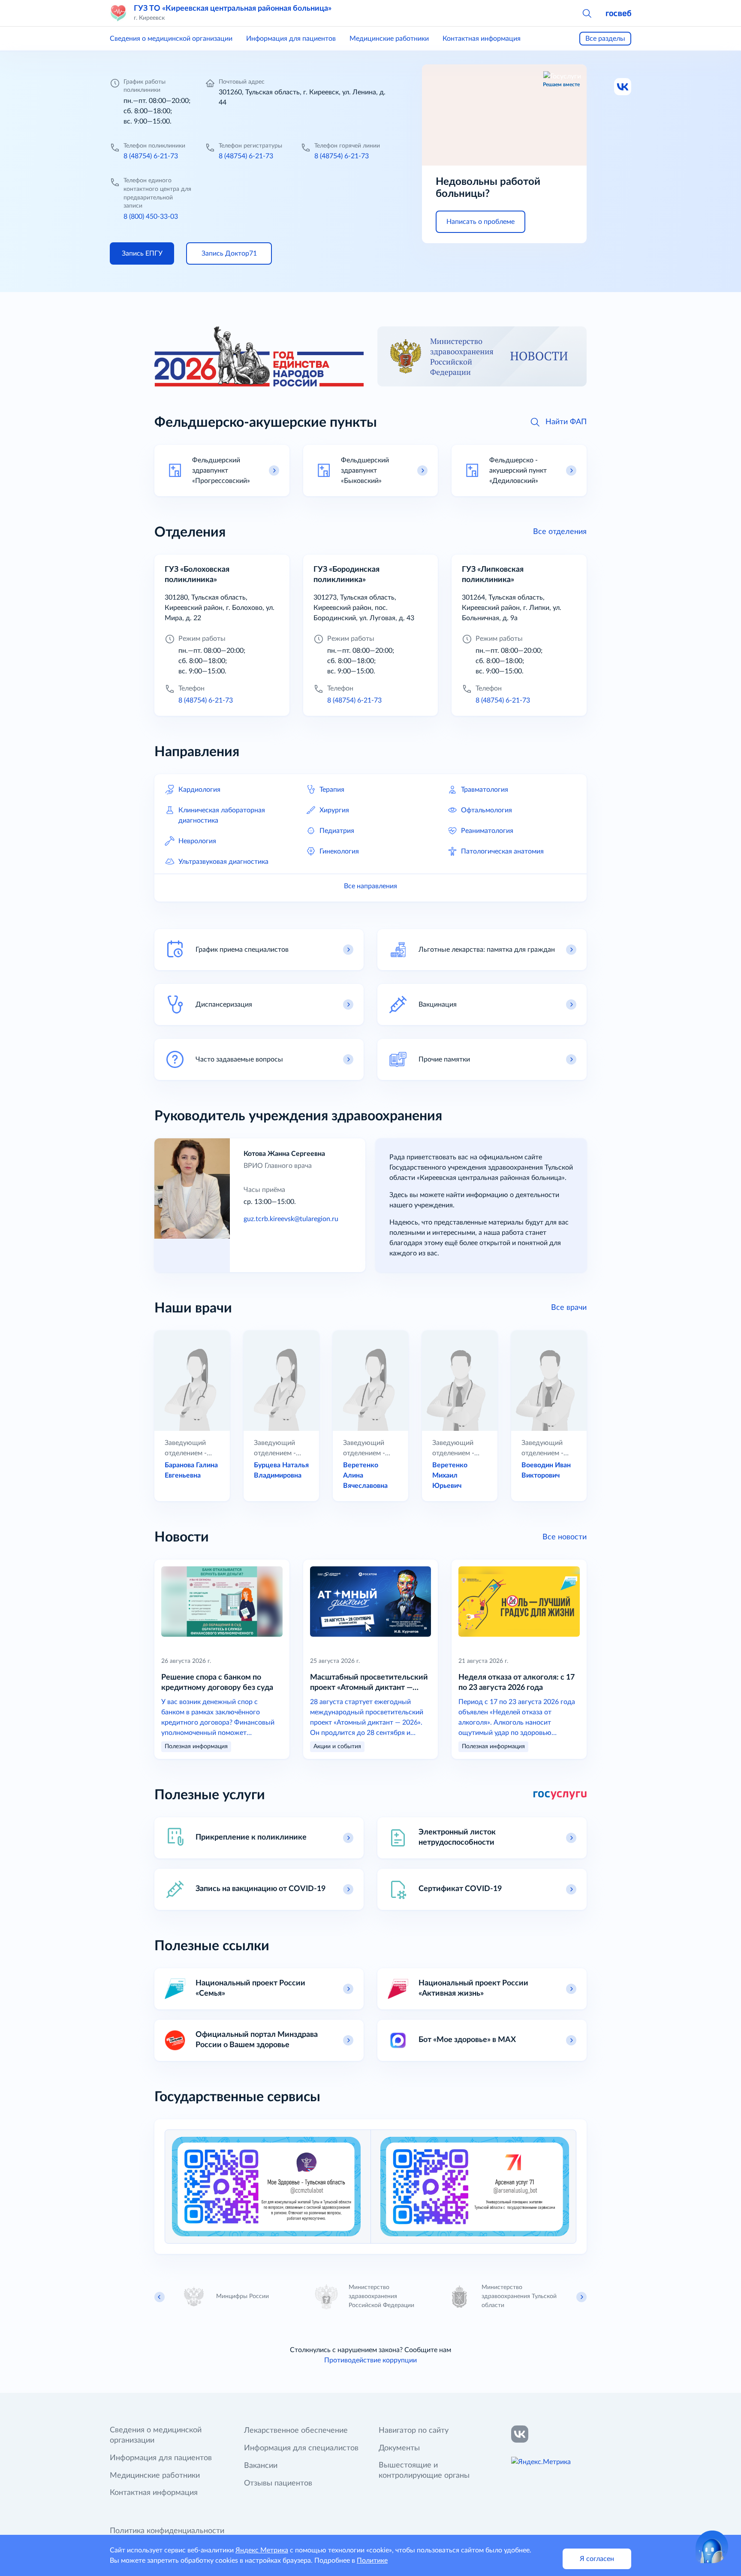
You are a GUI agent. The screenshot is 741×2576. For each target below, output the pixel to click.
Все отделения (560, 532)
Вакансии (261, 2466)
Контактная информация (482, 39)
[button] (587, 13)
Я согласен (597, 2559)
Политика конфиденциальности (167, 2531)
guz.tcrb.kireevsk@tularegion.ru (291, 1219)
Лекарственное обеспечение (296, 2431)
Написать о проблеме (480, 222)
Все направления (370, 886)
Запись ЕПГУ (142, 253)
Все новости (565, 1537)
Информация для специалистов (301, 2448)
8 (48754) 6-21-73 (151, 156)
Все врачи (569, 1308)
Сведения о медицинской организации (171, 39)
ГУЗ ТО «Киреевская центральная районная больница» (233, 9)
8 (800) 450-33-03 (151, 217)
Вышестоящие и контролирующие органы (424, 2470)
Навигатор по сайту (414, 2431)
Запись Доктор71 (229, 253)
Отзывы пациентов (278, 2483)
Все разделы (605, 39)
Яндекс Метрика (262, 2550)
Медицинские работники (389, 39)
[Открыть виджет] (712, 2547)
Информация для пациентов (291, 39)
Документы (399, 2448)
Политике (372, 2561)
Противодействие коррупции (370, 2360)
